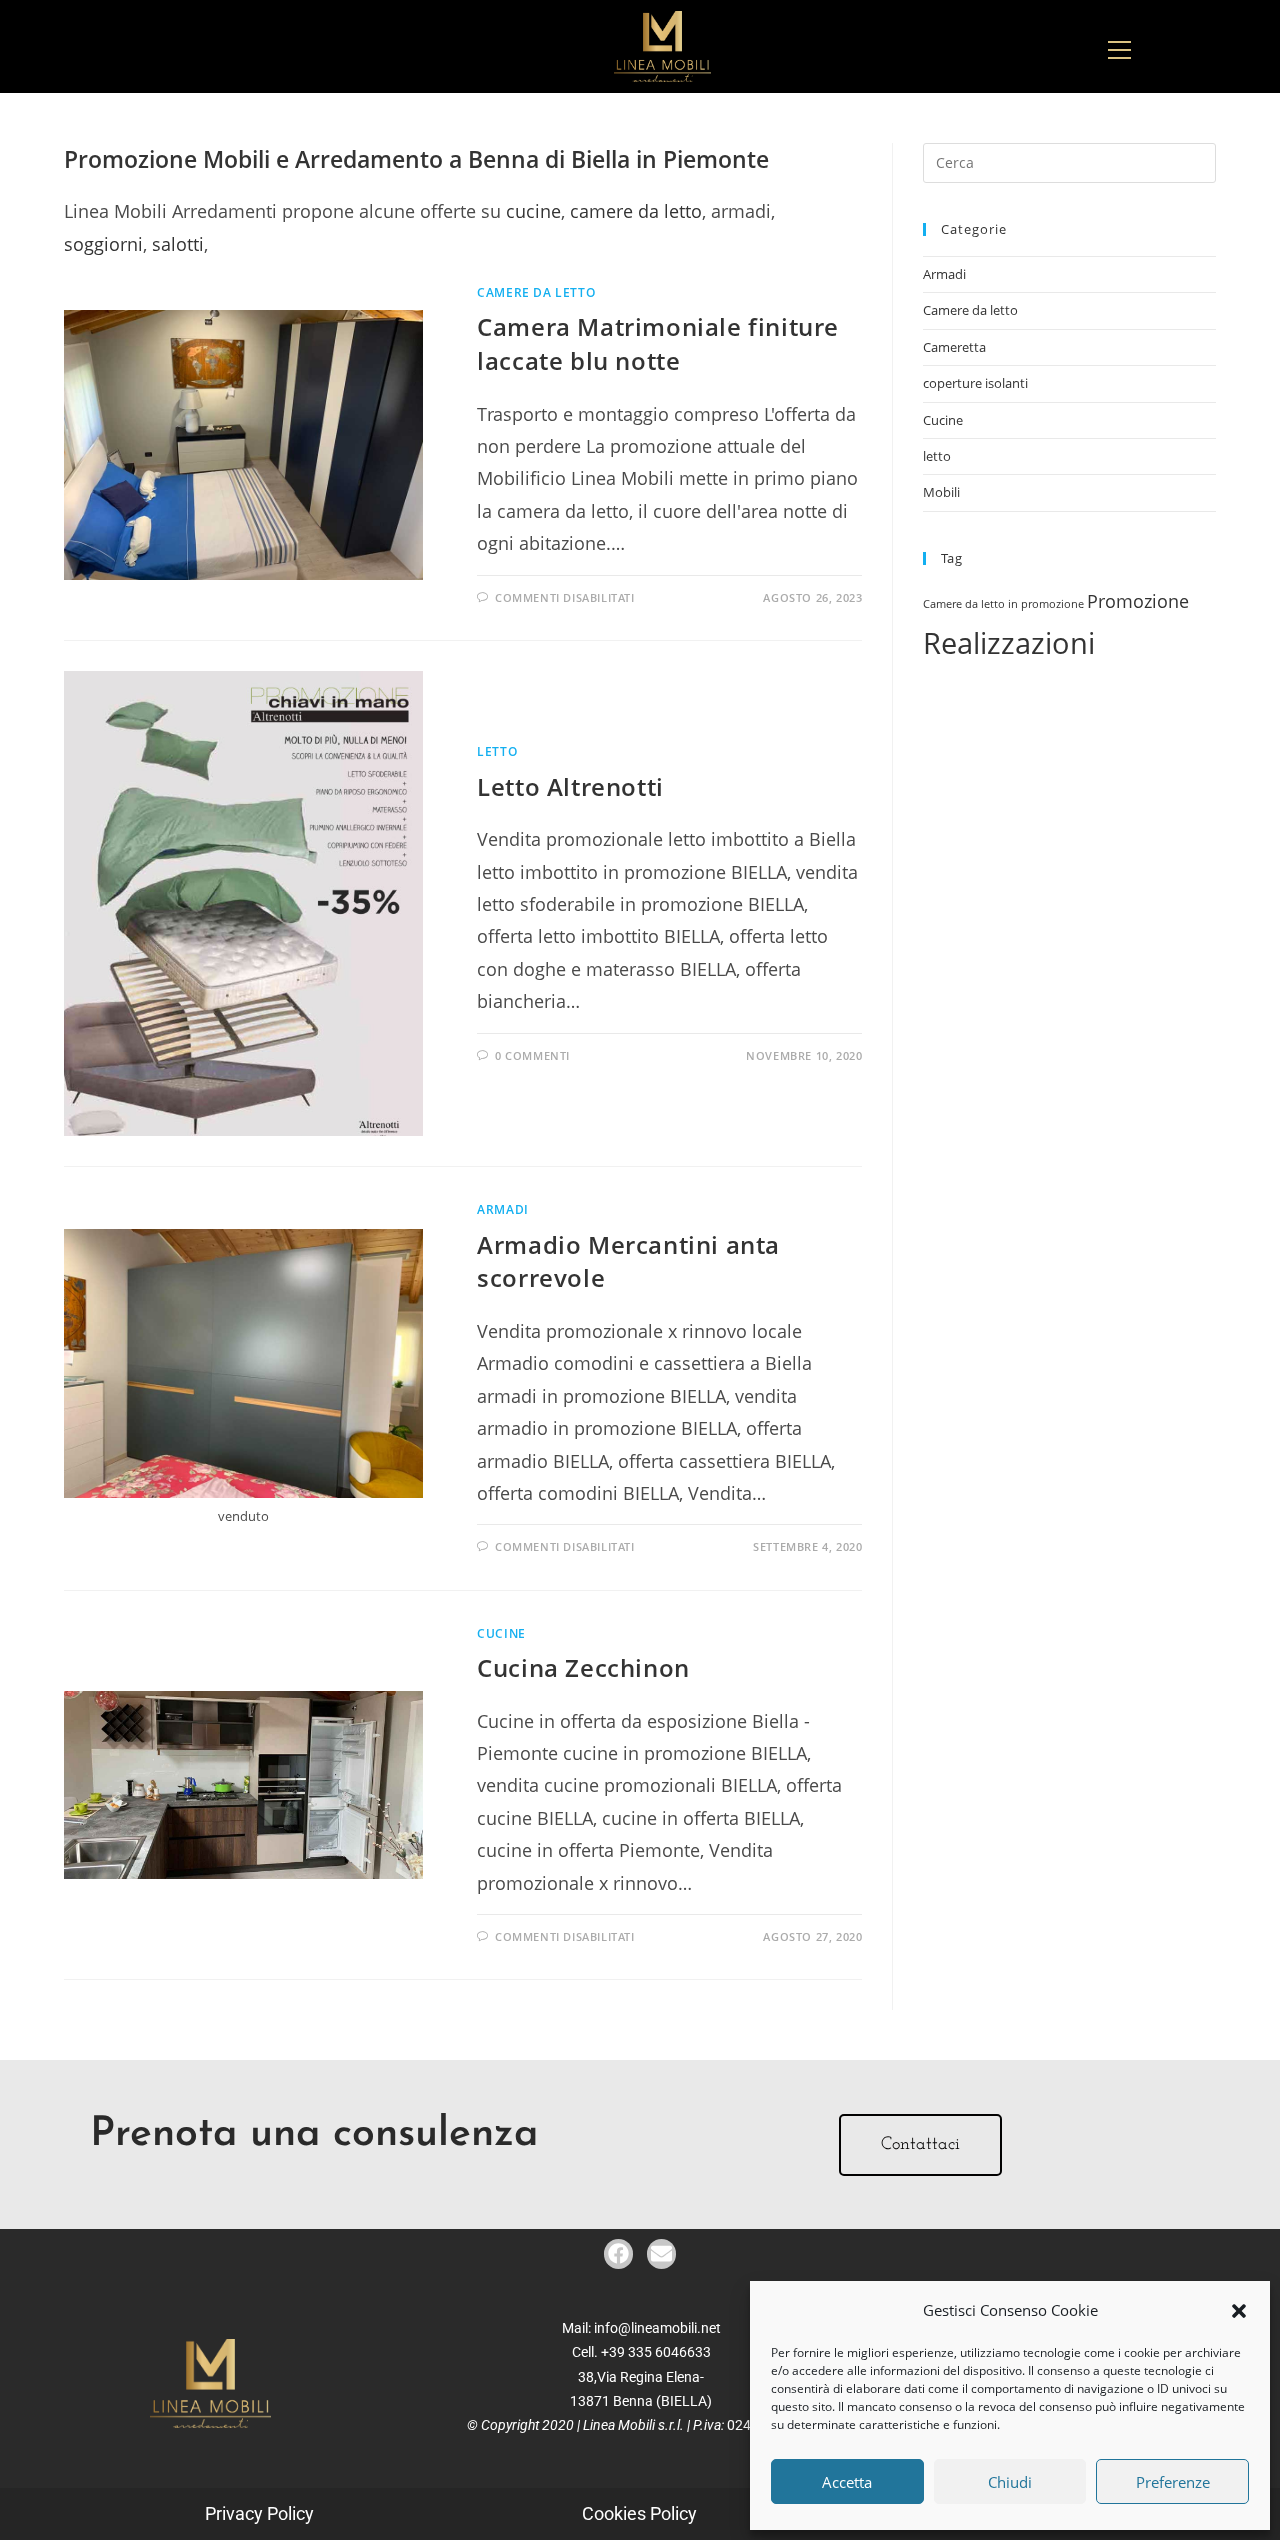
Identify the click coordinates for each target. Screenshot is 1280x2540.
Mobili (941, 492)
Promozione (1138, 601)
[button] (1239, 2311)
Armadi (503, 1209)
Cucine (501, 1633)
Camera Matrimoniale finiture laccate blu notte (658, 343)
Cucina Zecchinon (583, 1667)
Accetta (847, 2482)
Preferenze (1173, 2482)
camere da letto (636, 211)
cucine (533, 211)
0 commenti (532, 1055)
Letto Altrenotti (570, 786)
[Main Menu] (1119, 46)
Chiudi (1010, 2482)
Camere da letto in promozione (1003, 604)
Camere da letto (536, 292)
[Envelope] (661, 2253)
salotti (178, 244)
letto (497, 751)
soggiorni (103, 244)
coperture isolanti (975, 383)
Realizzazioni (1009, 643)
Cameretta (954, 347)
